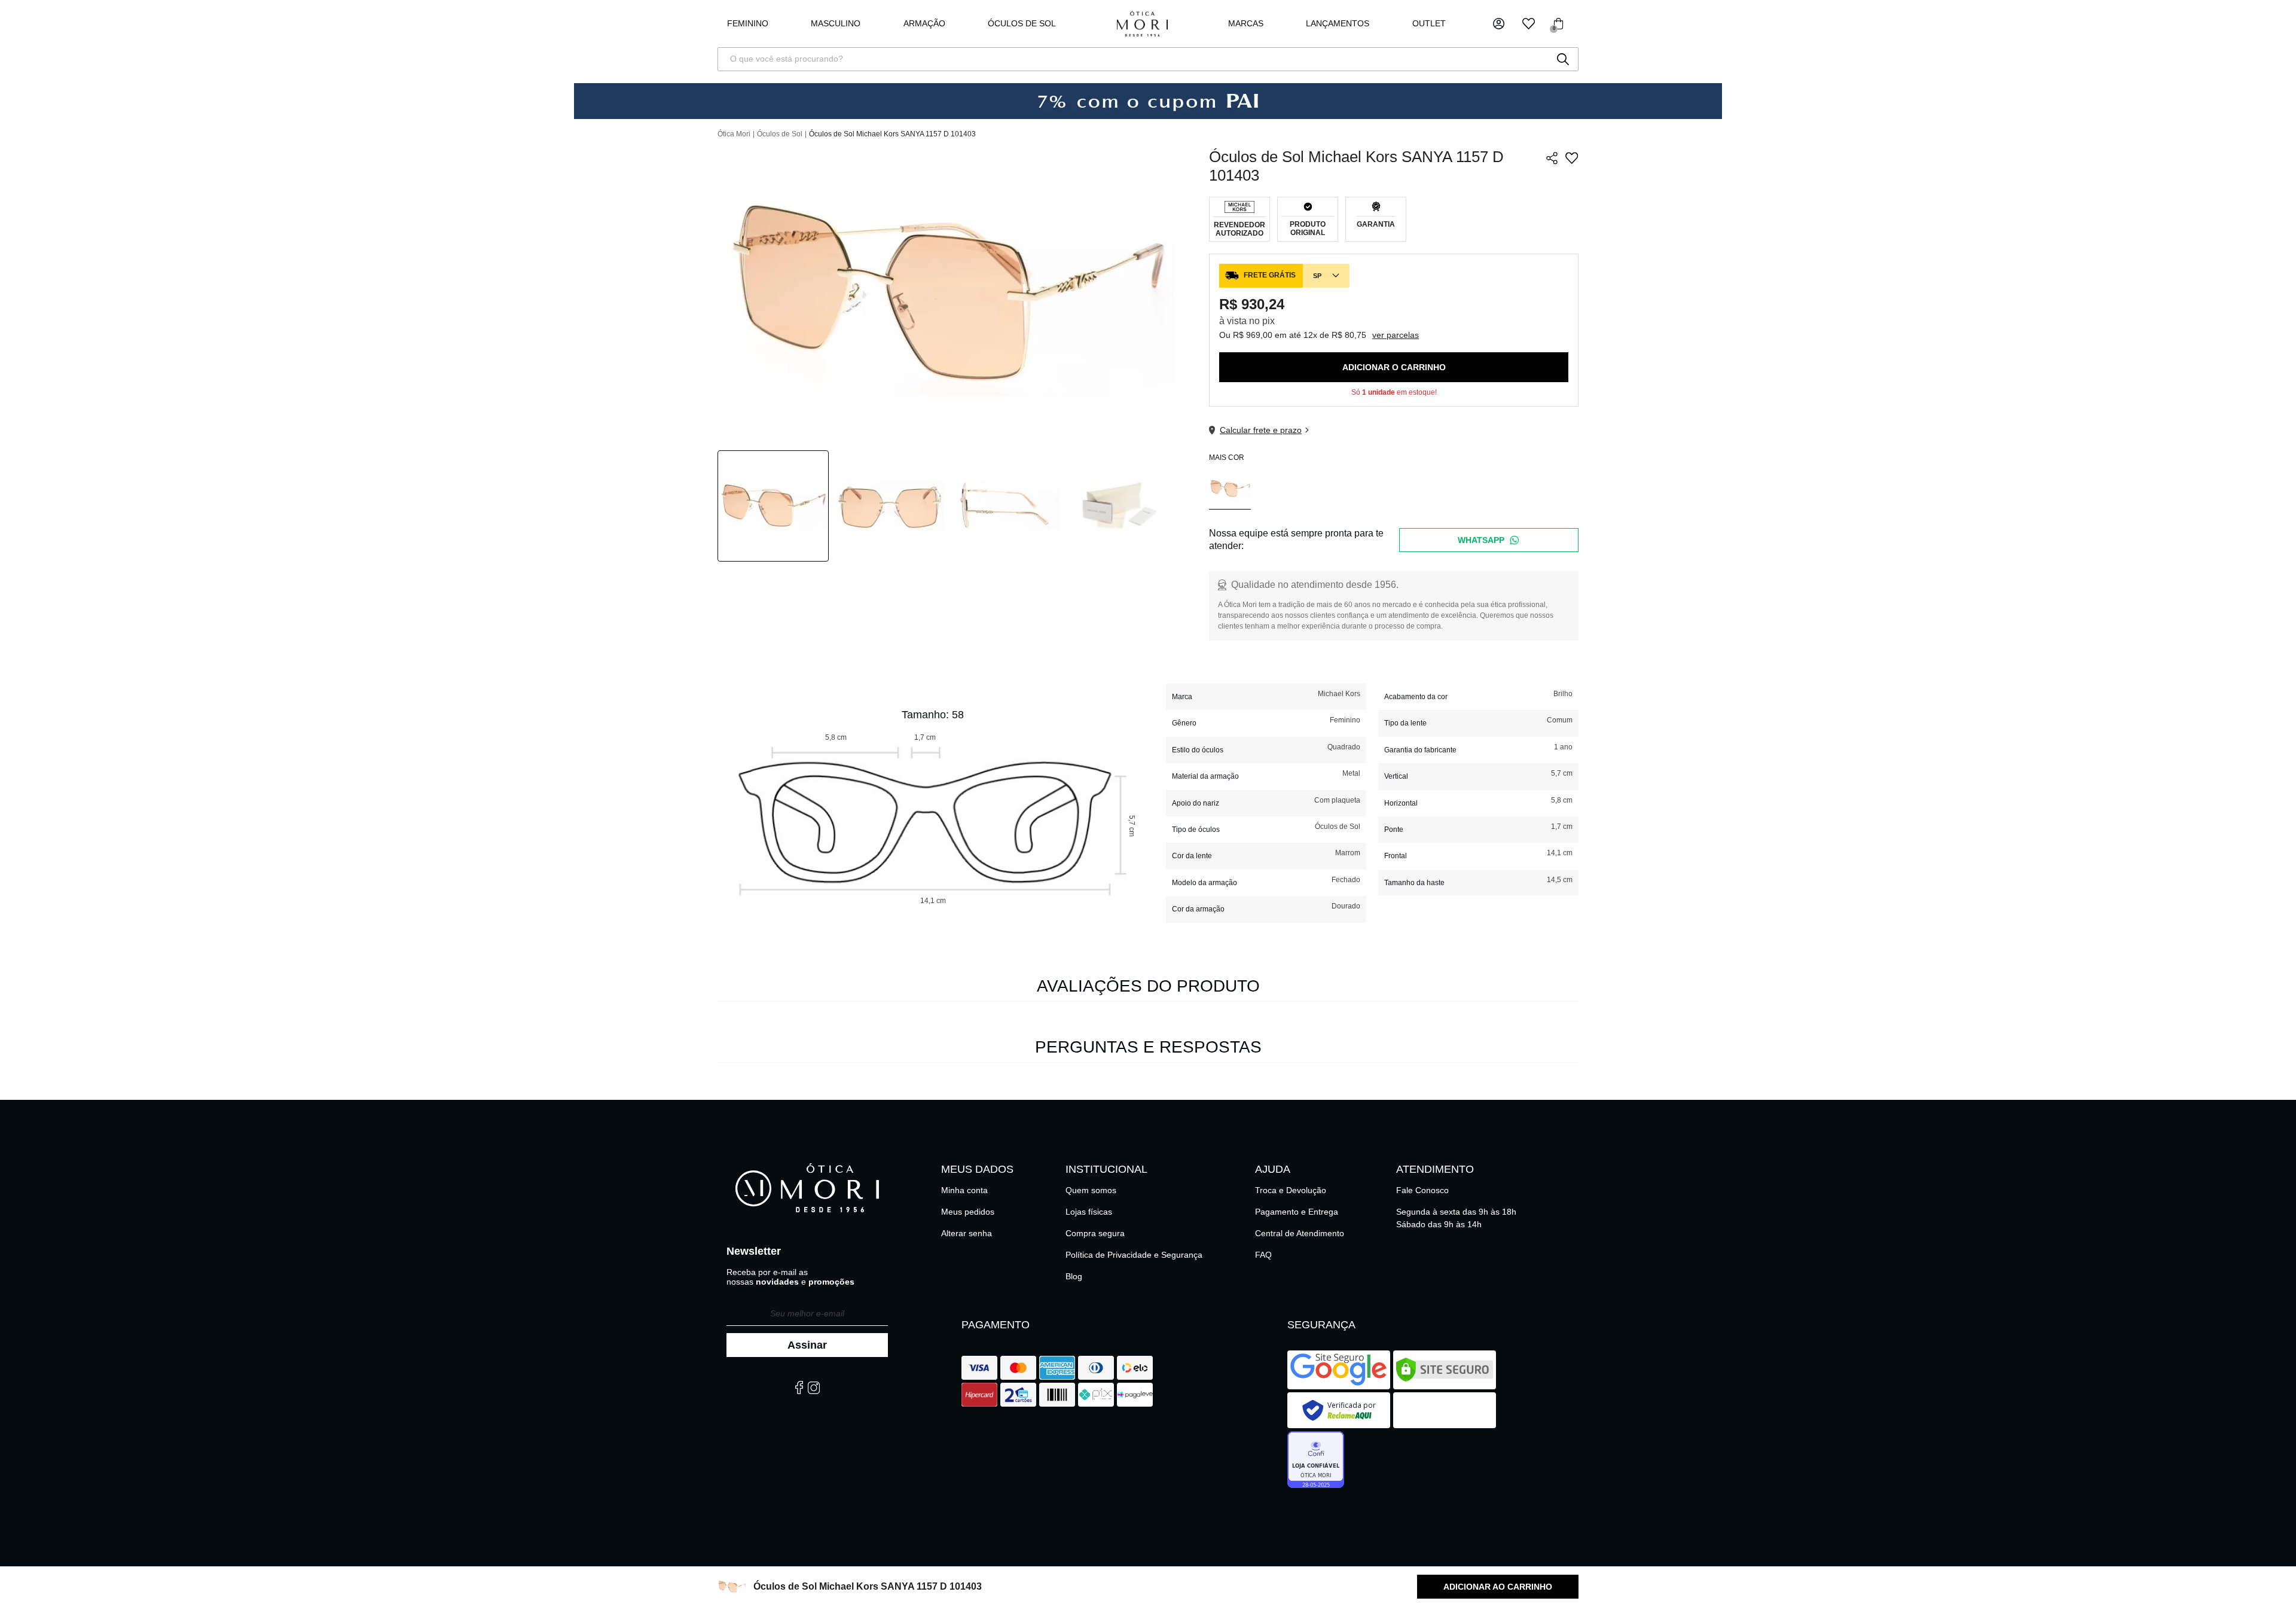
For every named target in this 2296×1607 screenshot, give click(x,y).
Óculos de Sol (780, 134)
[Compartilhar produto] (1552, 158)
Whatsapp (1481, 540)
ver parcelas (1396, 335)
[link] (1022, 24)
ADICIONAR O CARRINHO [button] (1394, 367)
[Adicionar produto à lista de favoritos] (1572, 158)
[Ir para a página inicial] (1142, 24)
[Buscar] (1563, 59)
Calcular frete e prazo (1261, 430)
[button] (1499, 24)
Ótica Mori (734, 134)
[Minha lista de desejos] (1529, 24)
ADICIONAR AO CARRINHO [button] (1498, 1587)
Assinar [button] (807, 1345)
